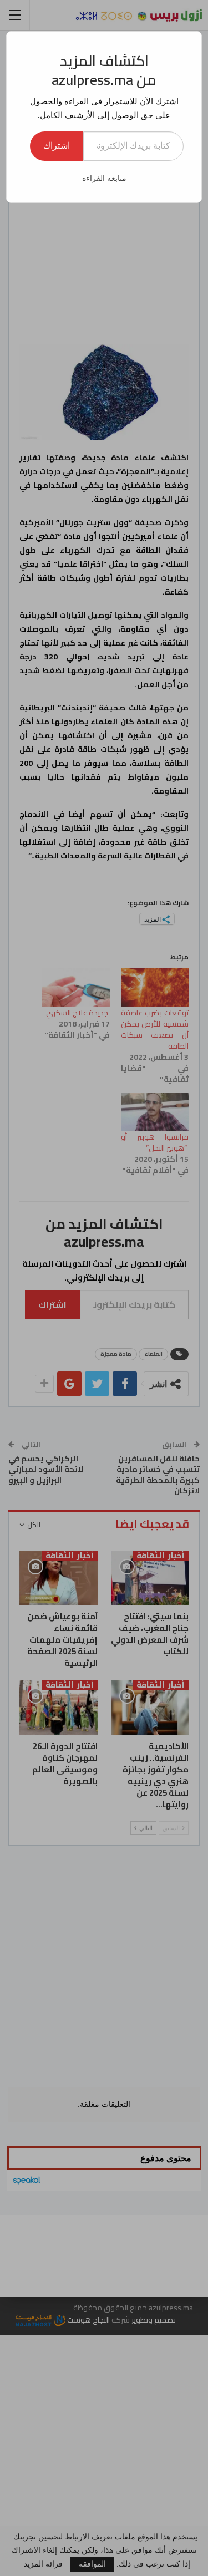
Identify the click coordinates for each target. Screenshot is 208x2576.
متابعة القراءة (104, 178)
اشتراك (57, 146)
